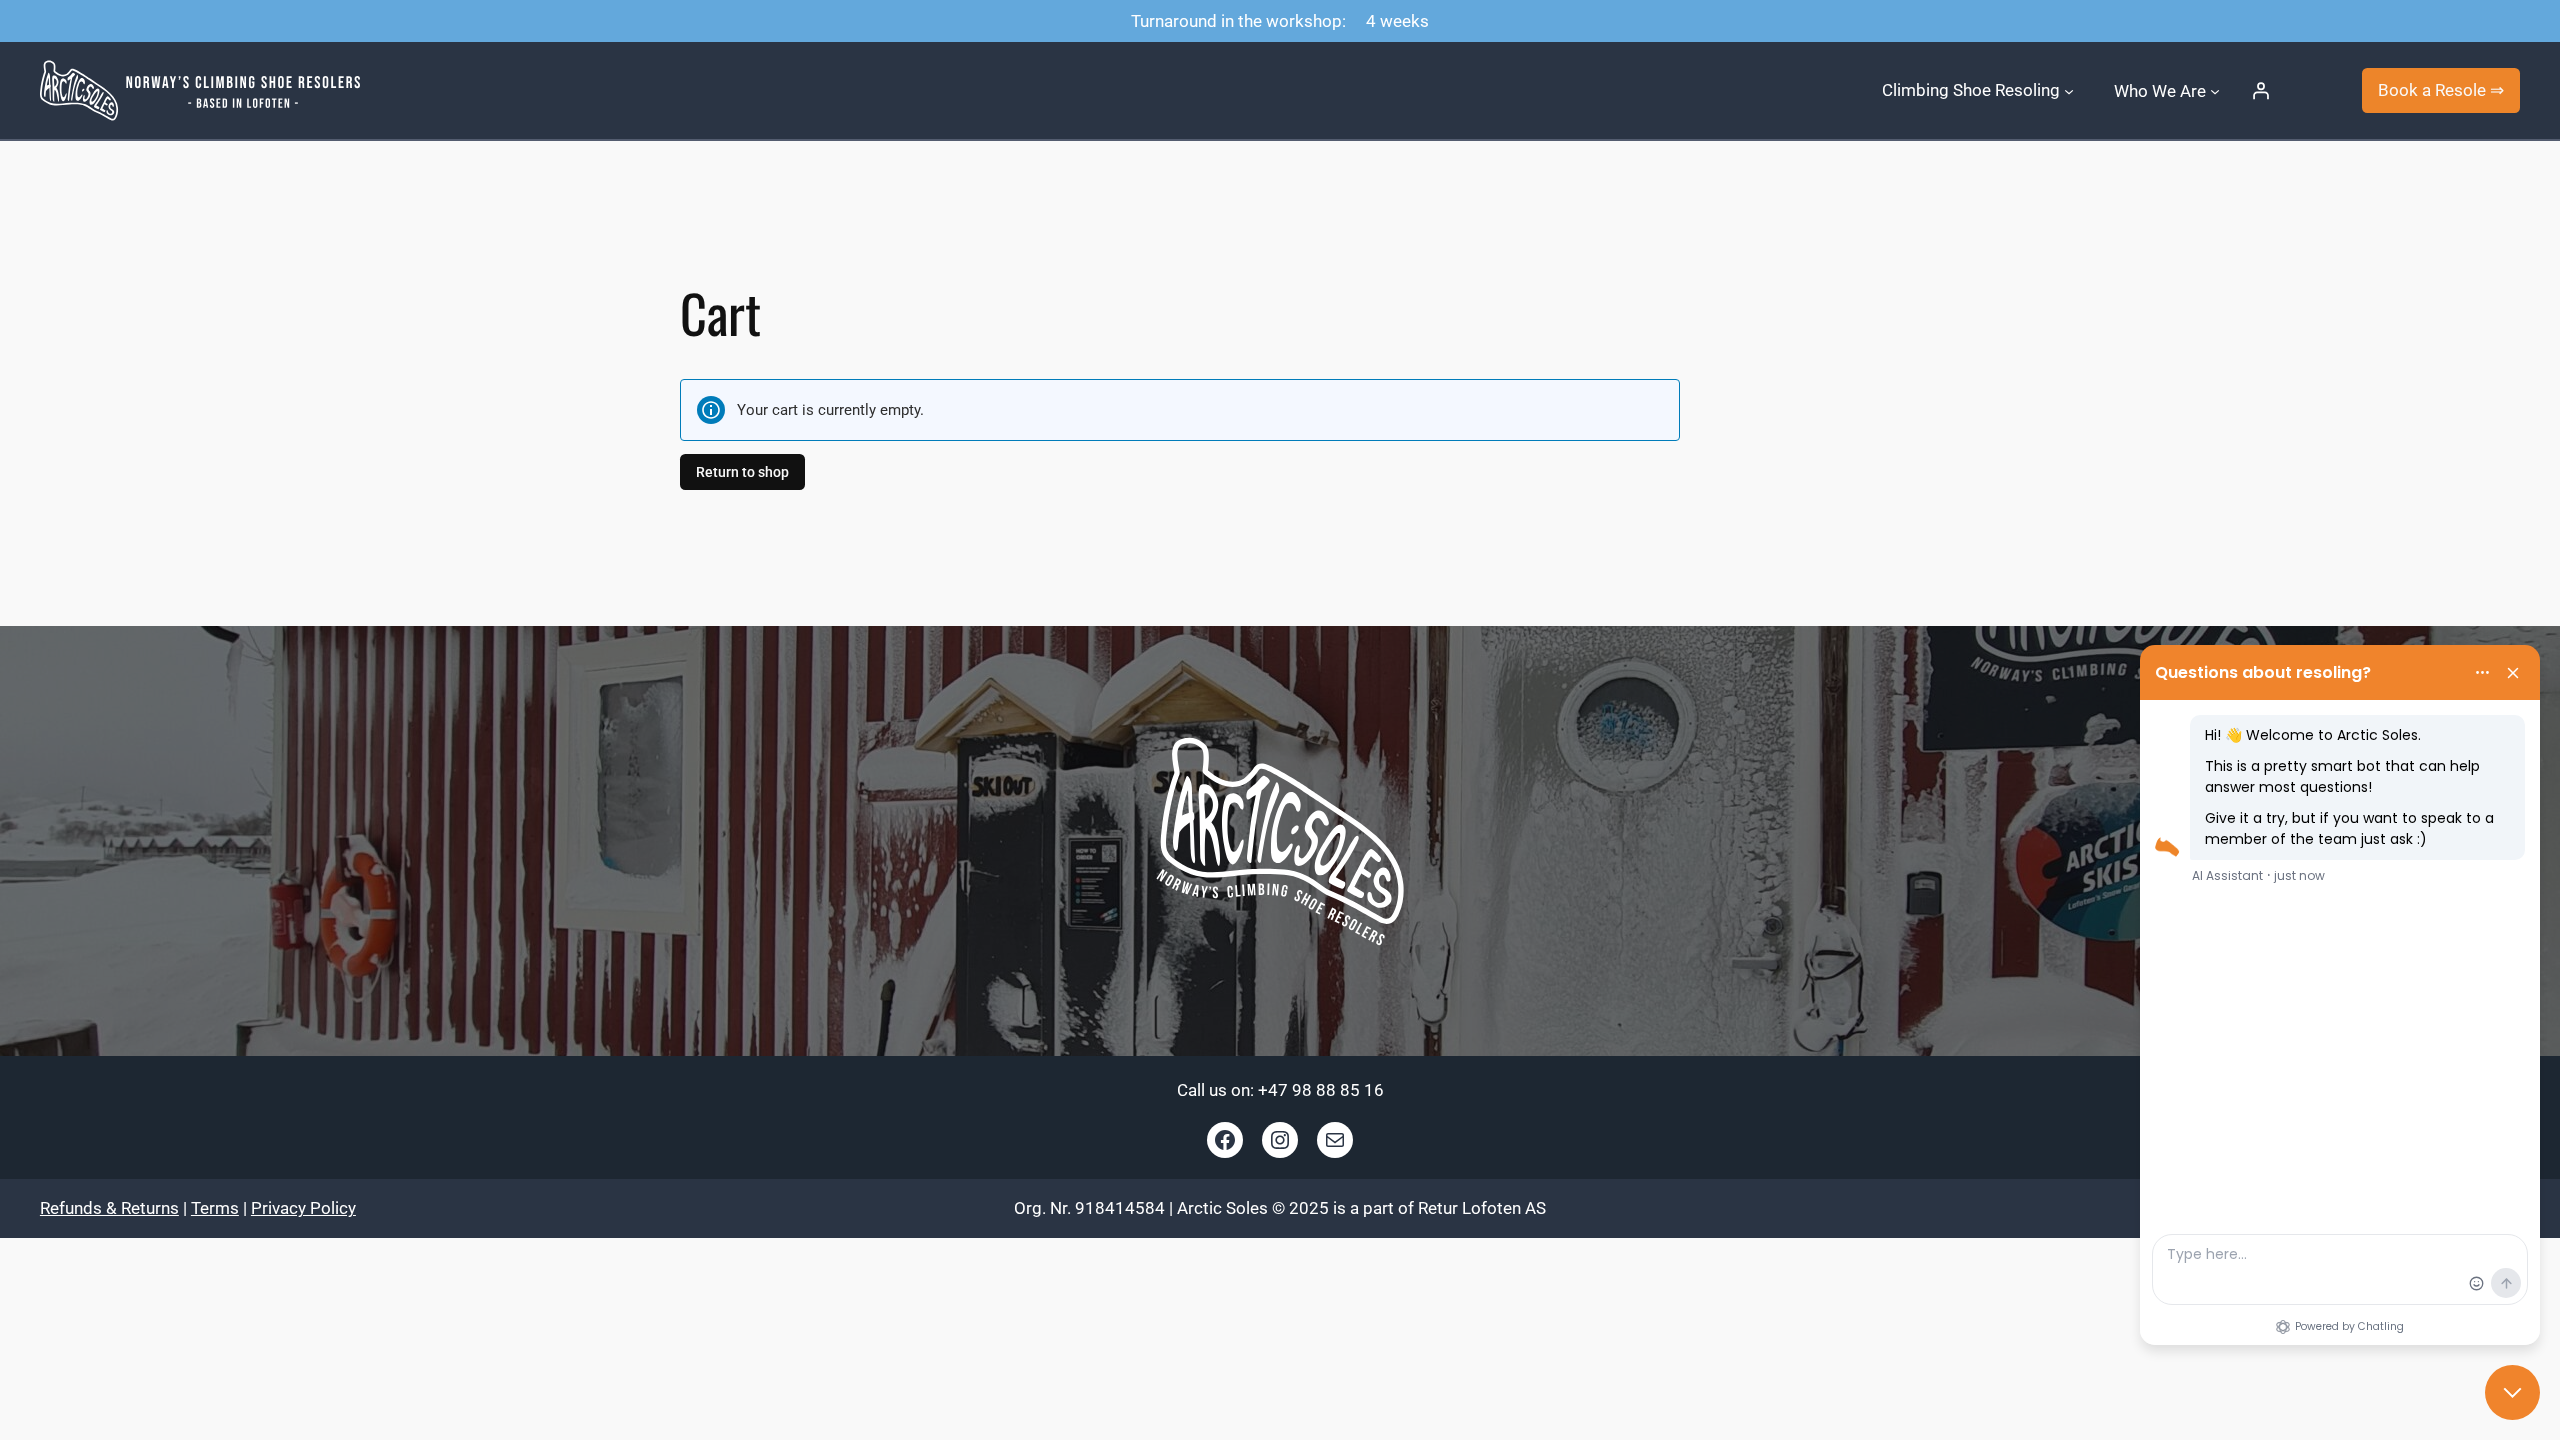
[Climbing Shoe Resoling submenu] (2069, 90)
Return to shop (742, 472)
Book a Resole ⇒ (2441, 90)
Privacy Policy (303, 1208)
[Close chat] (2512, 1392)
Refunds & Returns (109, 1208)
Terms (215, 1208)
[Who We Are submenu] (2215, 90)
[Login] (2261, 91)
